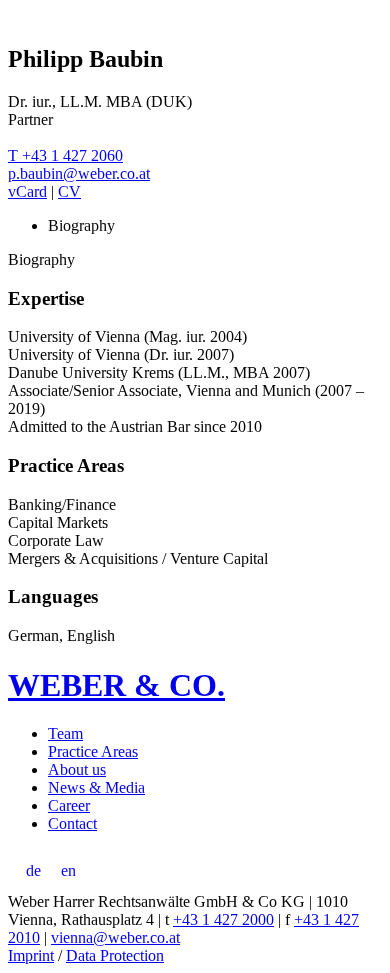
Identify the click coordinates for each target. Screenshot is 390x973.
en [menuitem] (68, 870)
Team (65, 733)
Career (69, 805)
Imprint (31, 955)
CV (69, 191)
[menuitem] (33, 871)
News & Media (96, 787)
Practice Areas (93, 751)
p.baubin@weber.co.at (79, 173)
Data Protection (115, 955)
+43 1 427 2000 (223, 919)
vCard (27, 191)
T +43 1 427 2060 (65, 155)
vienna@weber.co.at (115, 937)
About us (77, 769)
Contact (72, 823)
